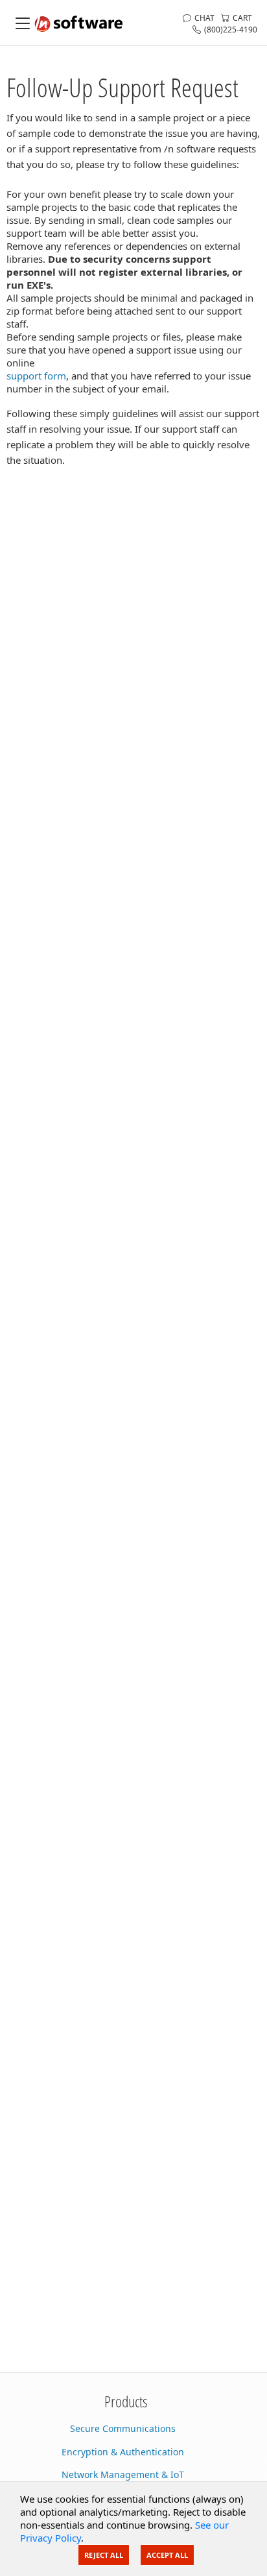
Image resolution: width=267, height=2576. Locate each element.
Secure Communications (123, 2428)
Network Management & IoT (123, 2474)
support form (36, 376)
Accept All (167, 2555)
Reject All (104, 2555)
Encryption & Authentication (123, 2452)
